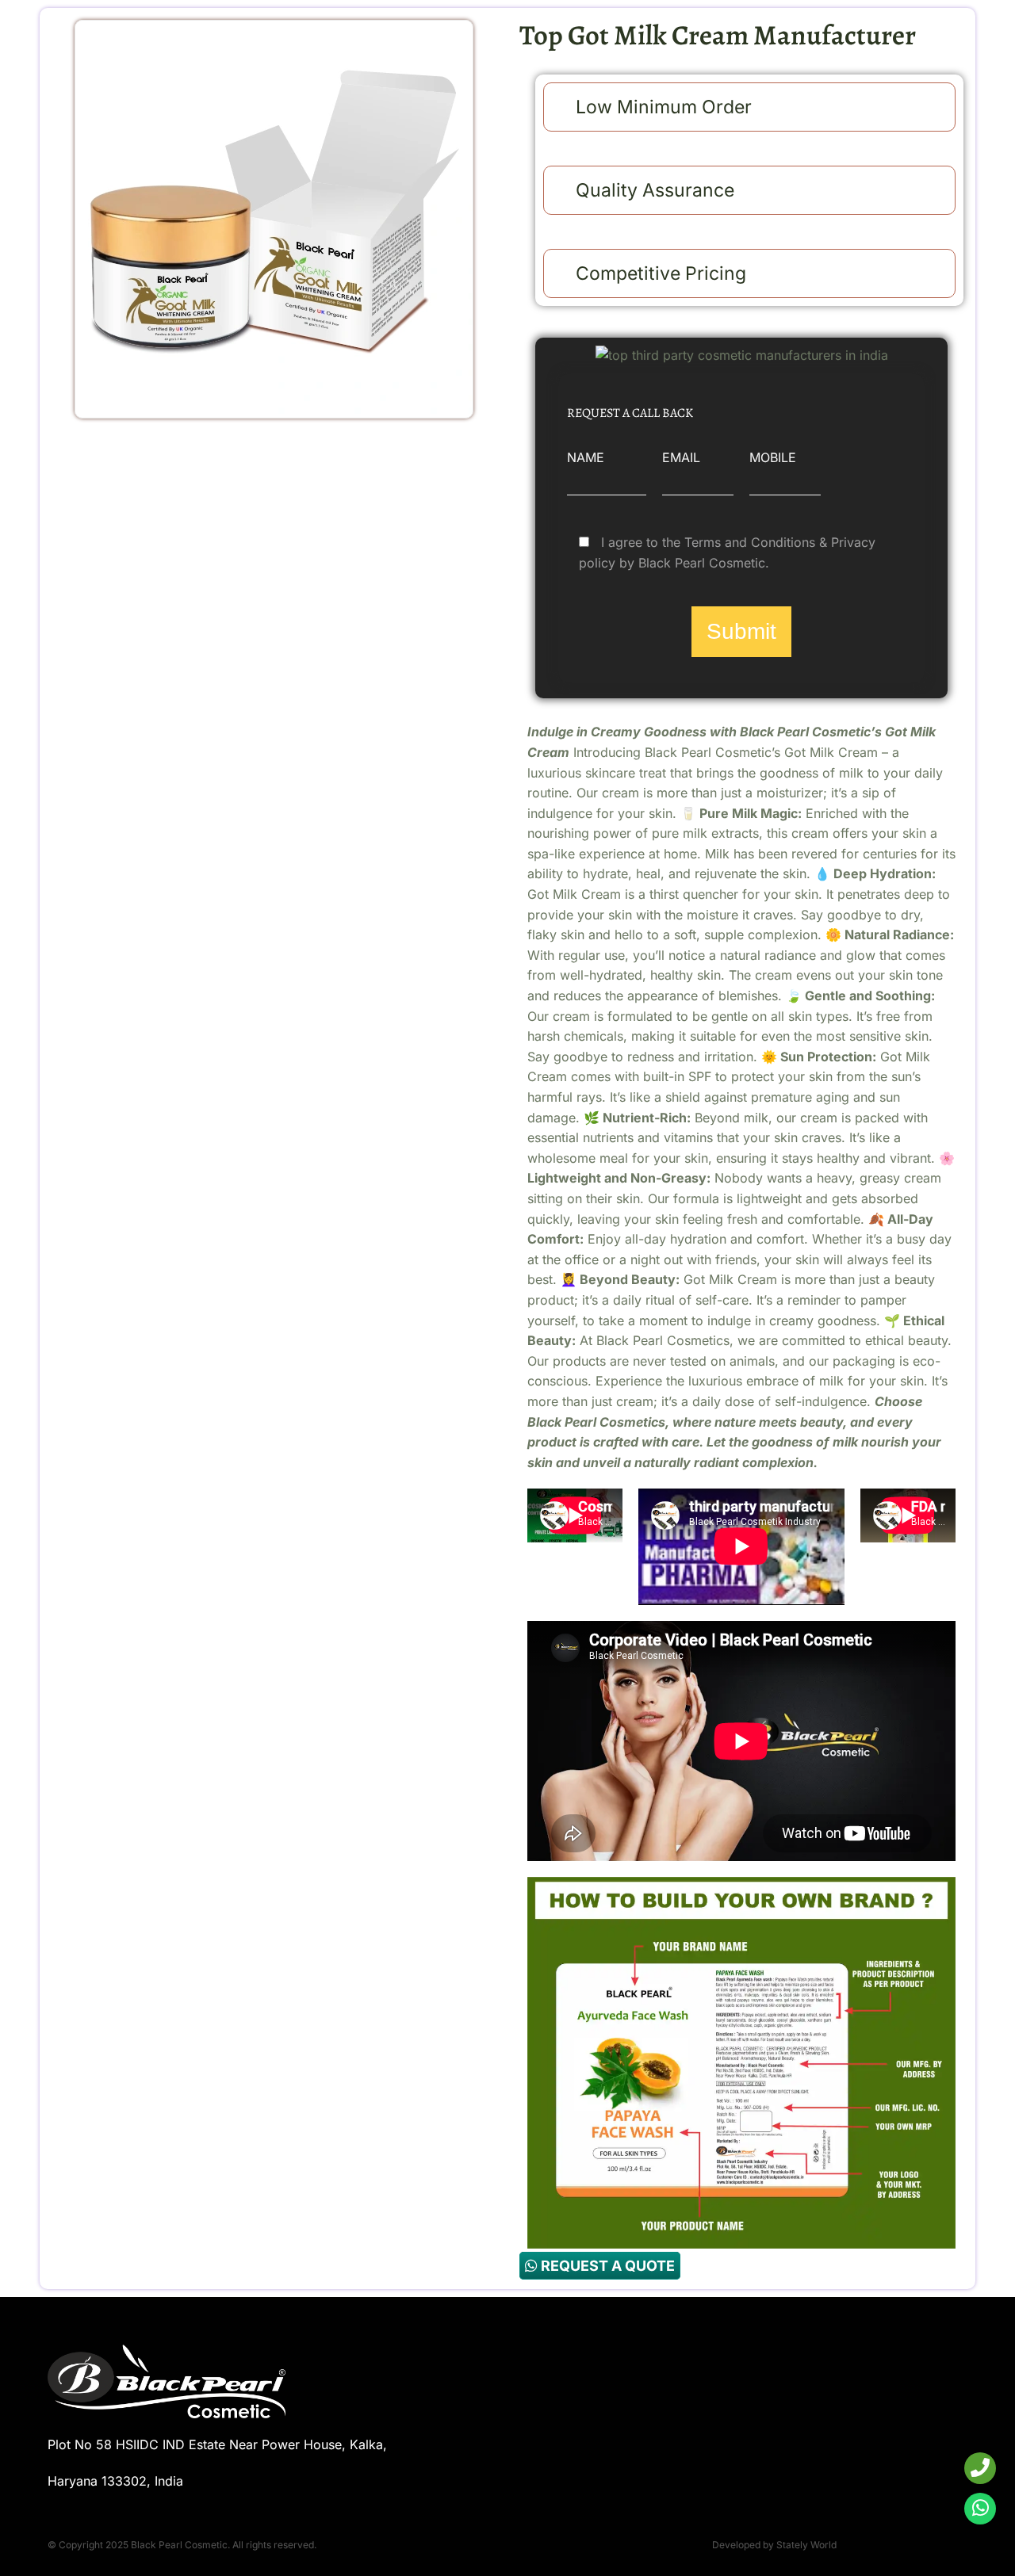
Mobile (773, 457)
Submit (741, 631)
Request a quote (606, 2266)
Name (586, 457)
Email (681, 457)
